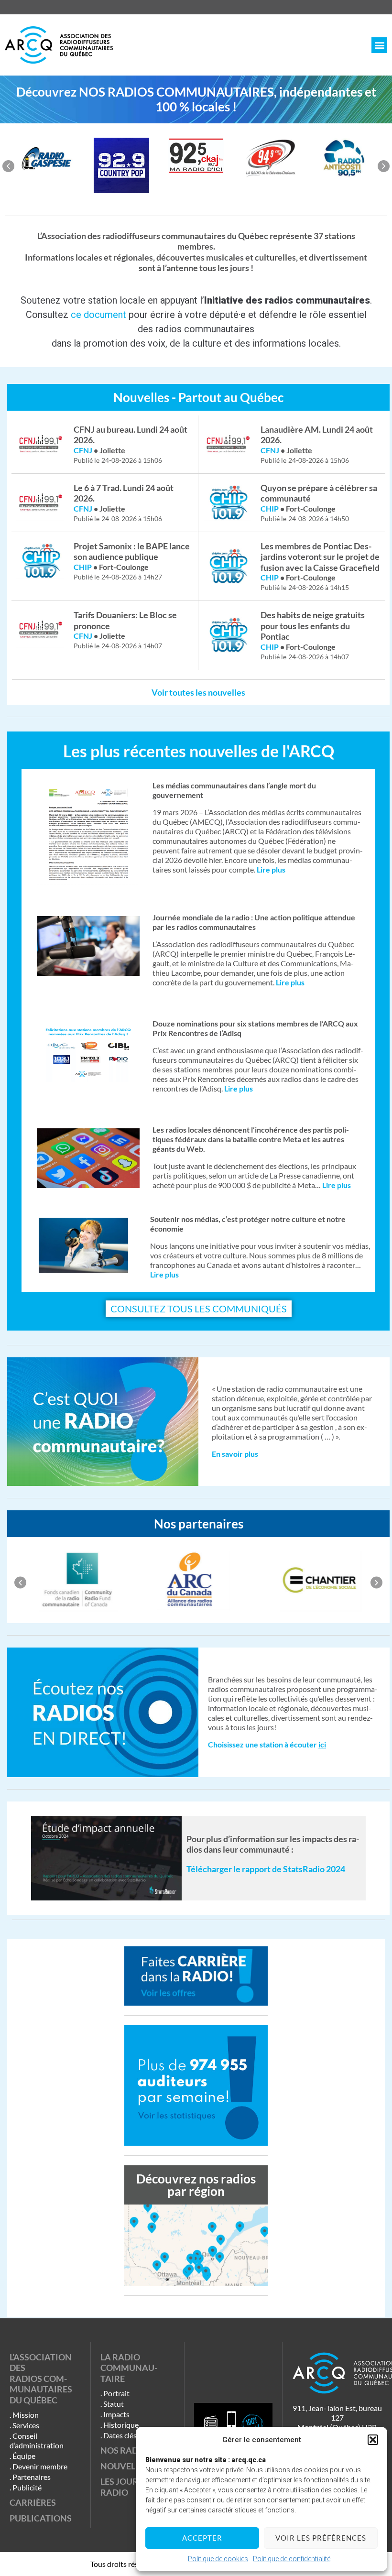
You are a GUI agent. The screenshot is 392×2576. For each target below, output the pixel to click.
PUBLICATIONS (41, 2518)
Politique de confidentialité (292, 2559)
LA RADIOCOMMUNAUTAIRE (129, 2368)
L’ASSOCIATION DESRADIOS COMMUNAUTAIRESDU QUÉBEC (41, 2379)
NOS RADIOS (126, 2450)
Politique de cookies (218, 2559)
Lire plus (164, 1274)
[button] (373, 2440)
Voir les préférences (321, 2538)
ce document (98, 315)
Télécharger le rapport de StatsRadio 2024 (266, 1869)
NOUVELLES (125, 2466)
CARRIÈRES (33, 2502)
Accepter (202, 2538)
